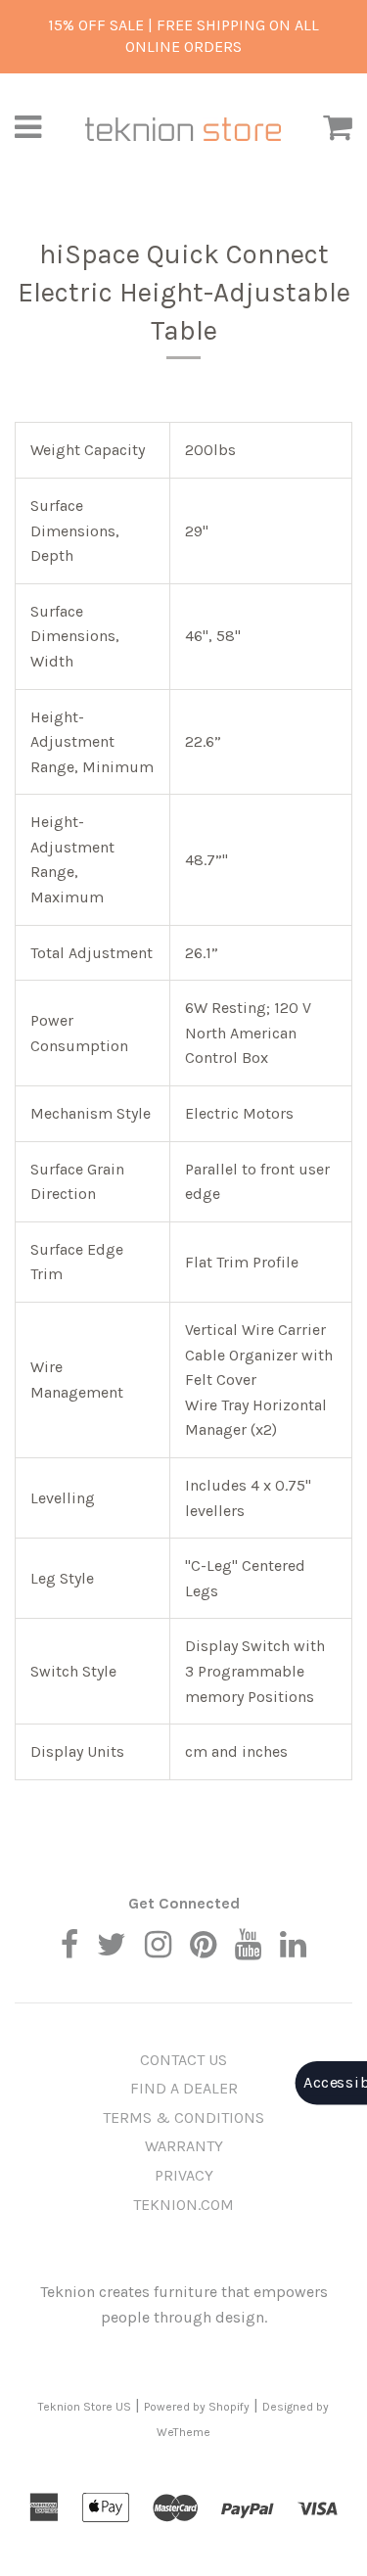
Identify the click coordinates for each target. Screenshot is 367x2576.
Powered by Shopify (197, 2407)
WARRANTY (184, 2146)
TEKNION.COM (183, 2205)
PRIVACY (184, 2175)
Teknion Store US (85, 2407)
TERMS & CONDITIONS (183, 2117)
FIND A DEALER (184, 2088)
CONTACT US (183, 2060)
